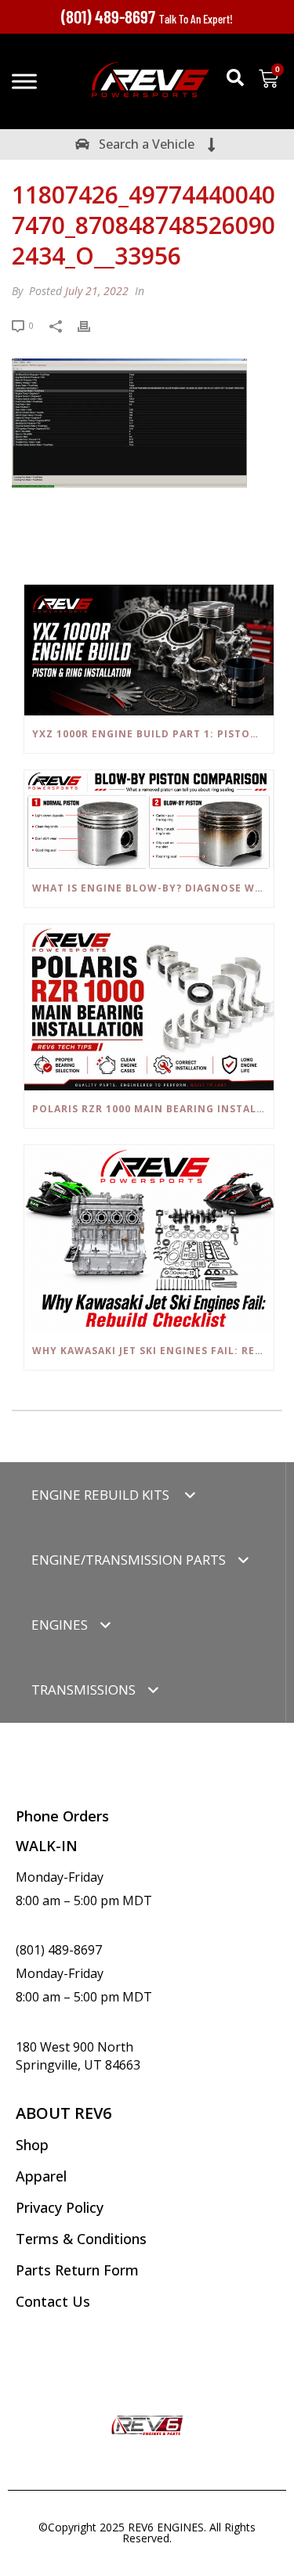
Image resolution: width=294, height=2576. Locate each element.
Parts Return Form (77, 2270)
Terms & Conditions (81, 2239)
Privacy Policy (60, 2207)
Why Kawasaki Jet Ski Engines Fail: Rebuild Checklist (153, 1351)
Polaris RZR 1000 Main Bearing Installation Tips (153, 1109)
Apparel (41, 2176)
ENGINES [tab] (60, 1625)
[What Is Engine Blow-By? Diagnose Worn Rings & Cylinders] (149, 820)
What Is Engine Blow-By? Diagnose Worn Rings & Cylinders (153, 888)
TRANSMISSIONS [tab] (83, 1690)
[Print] (92, 324)
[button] (235, 77)
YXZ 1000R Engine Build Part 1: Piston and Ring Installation (153, 734)
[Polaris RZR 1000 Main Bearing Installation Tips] (149, 1007)
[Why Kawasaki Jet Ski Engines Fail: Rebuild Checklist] (149, 1239)
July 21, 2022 (97, 291)
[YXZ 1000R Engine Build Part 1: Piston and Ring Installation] (149, 650)
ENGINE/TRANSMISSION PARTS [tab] (129, 1560)
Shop (32, 2145)
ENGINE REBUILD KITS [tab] (102, 1495)
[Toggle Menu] (24, 81)
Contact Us (53, 2301)
